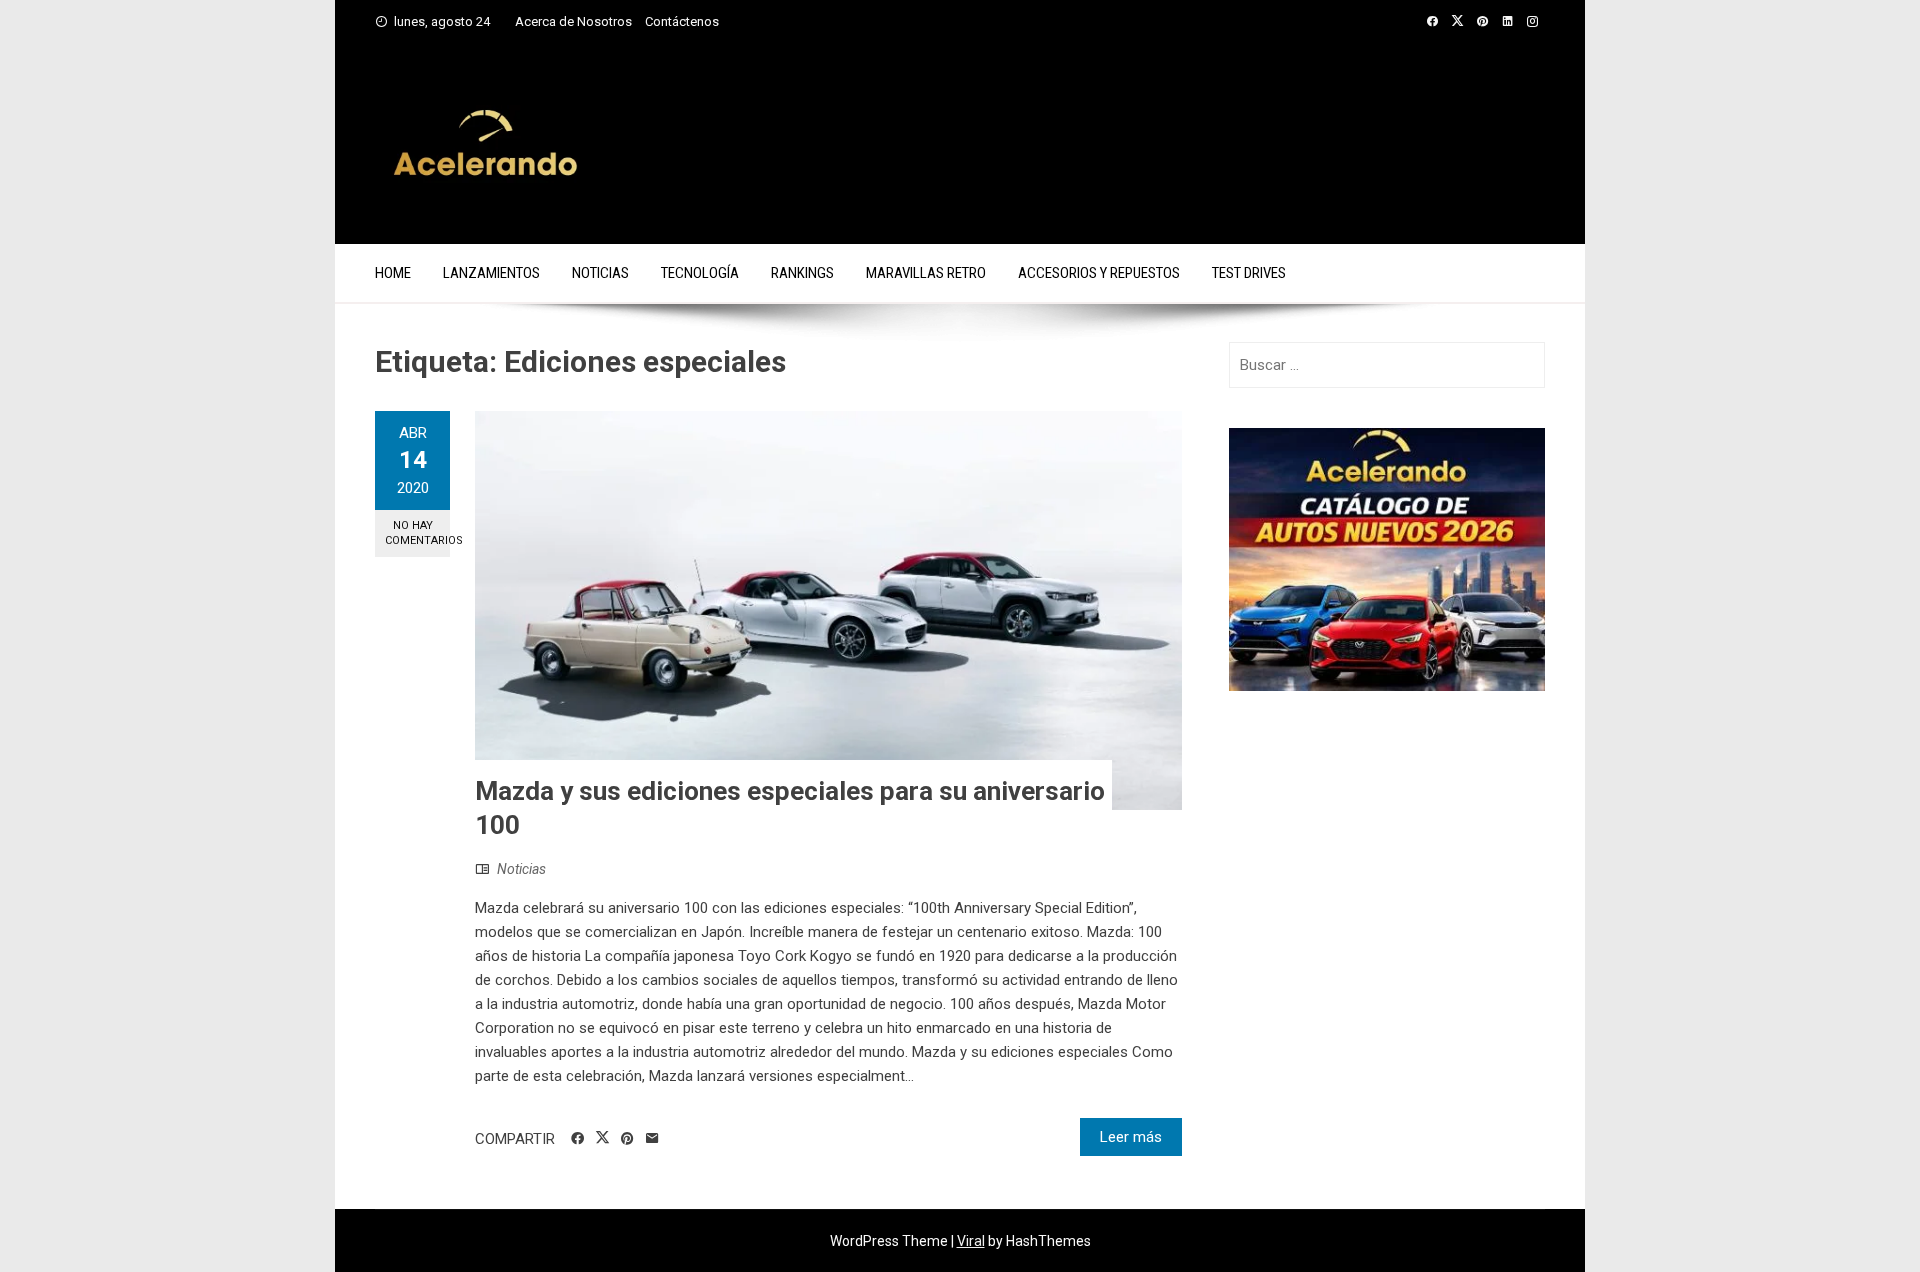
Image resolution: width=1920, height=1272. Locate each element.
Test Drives (1249, 273)
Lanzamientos (491, 273)
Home (393, 273)
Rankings (802, 273)
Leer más (1131, 1137)
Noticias (600, 273)
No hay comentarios (417, 533)
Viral (971, 1241)
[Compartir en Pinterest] (627, 1139)
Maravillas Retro (926, 273)
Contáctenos (682, 21)
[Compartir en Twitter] (602, 1138)
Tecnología (700, 273)
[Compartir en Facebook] (577, 1139)
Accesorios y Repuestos (1099, 273)
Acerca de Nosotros (573, 21)
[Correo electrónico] (652, 1139)
